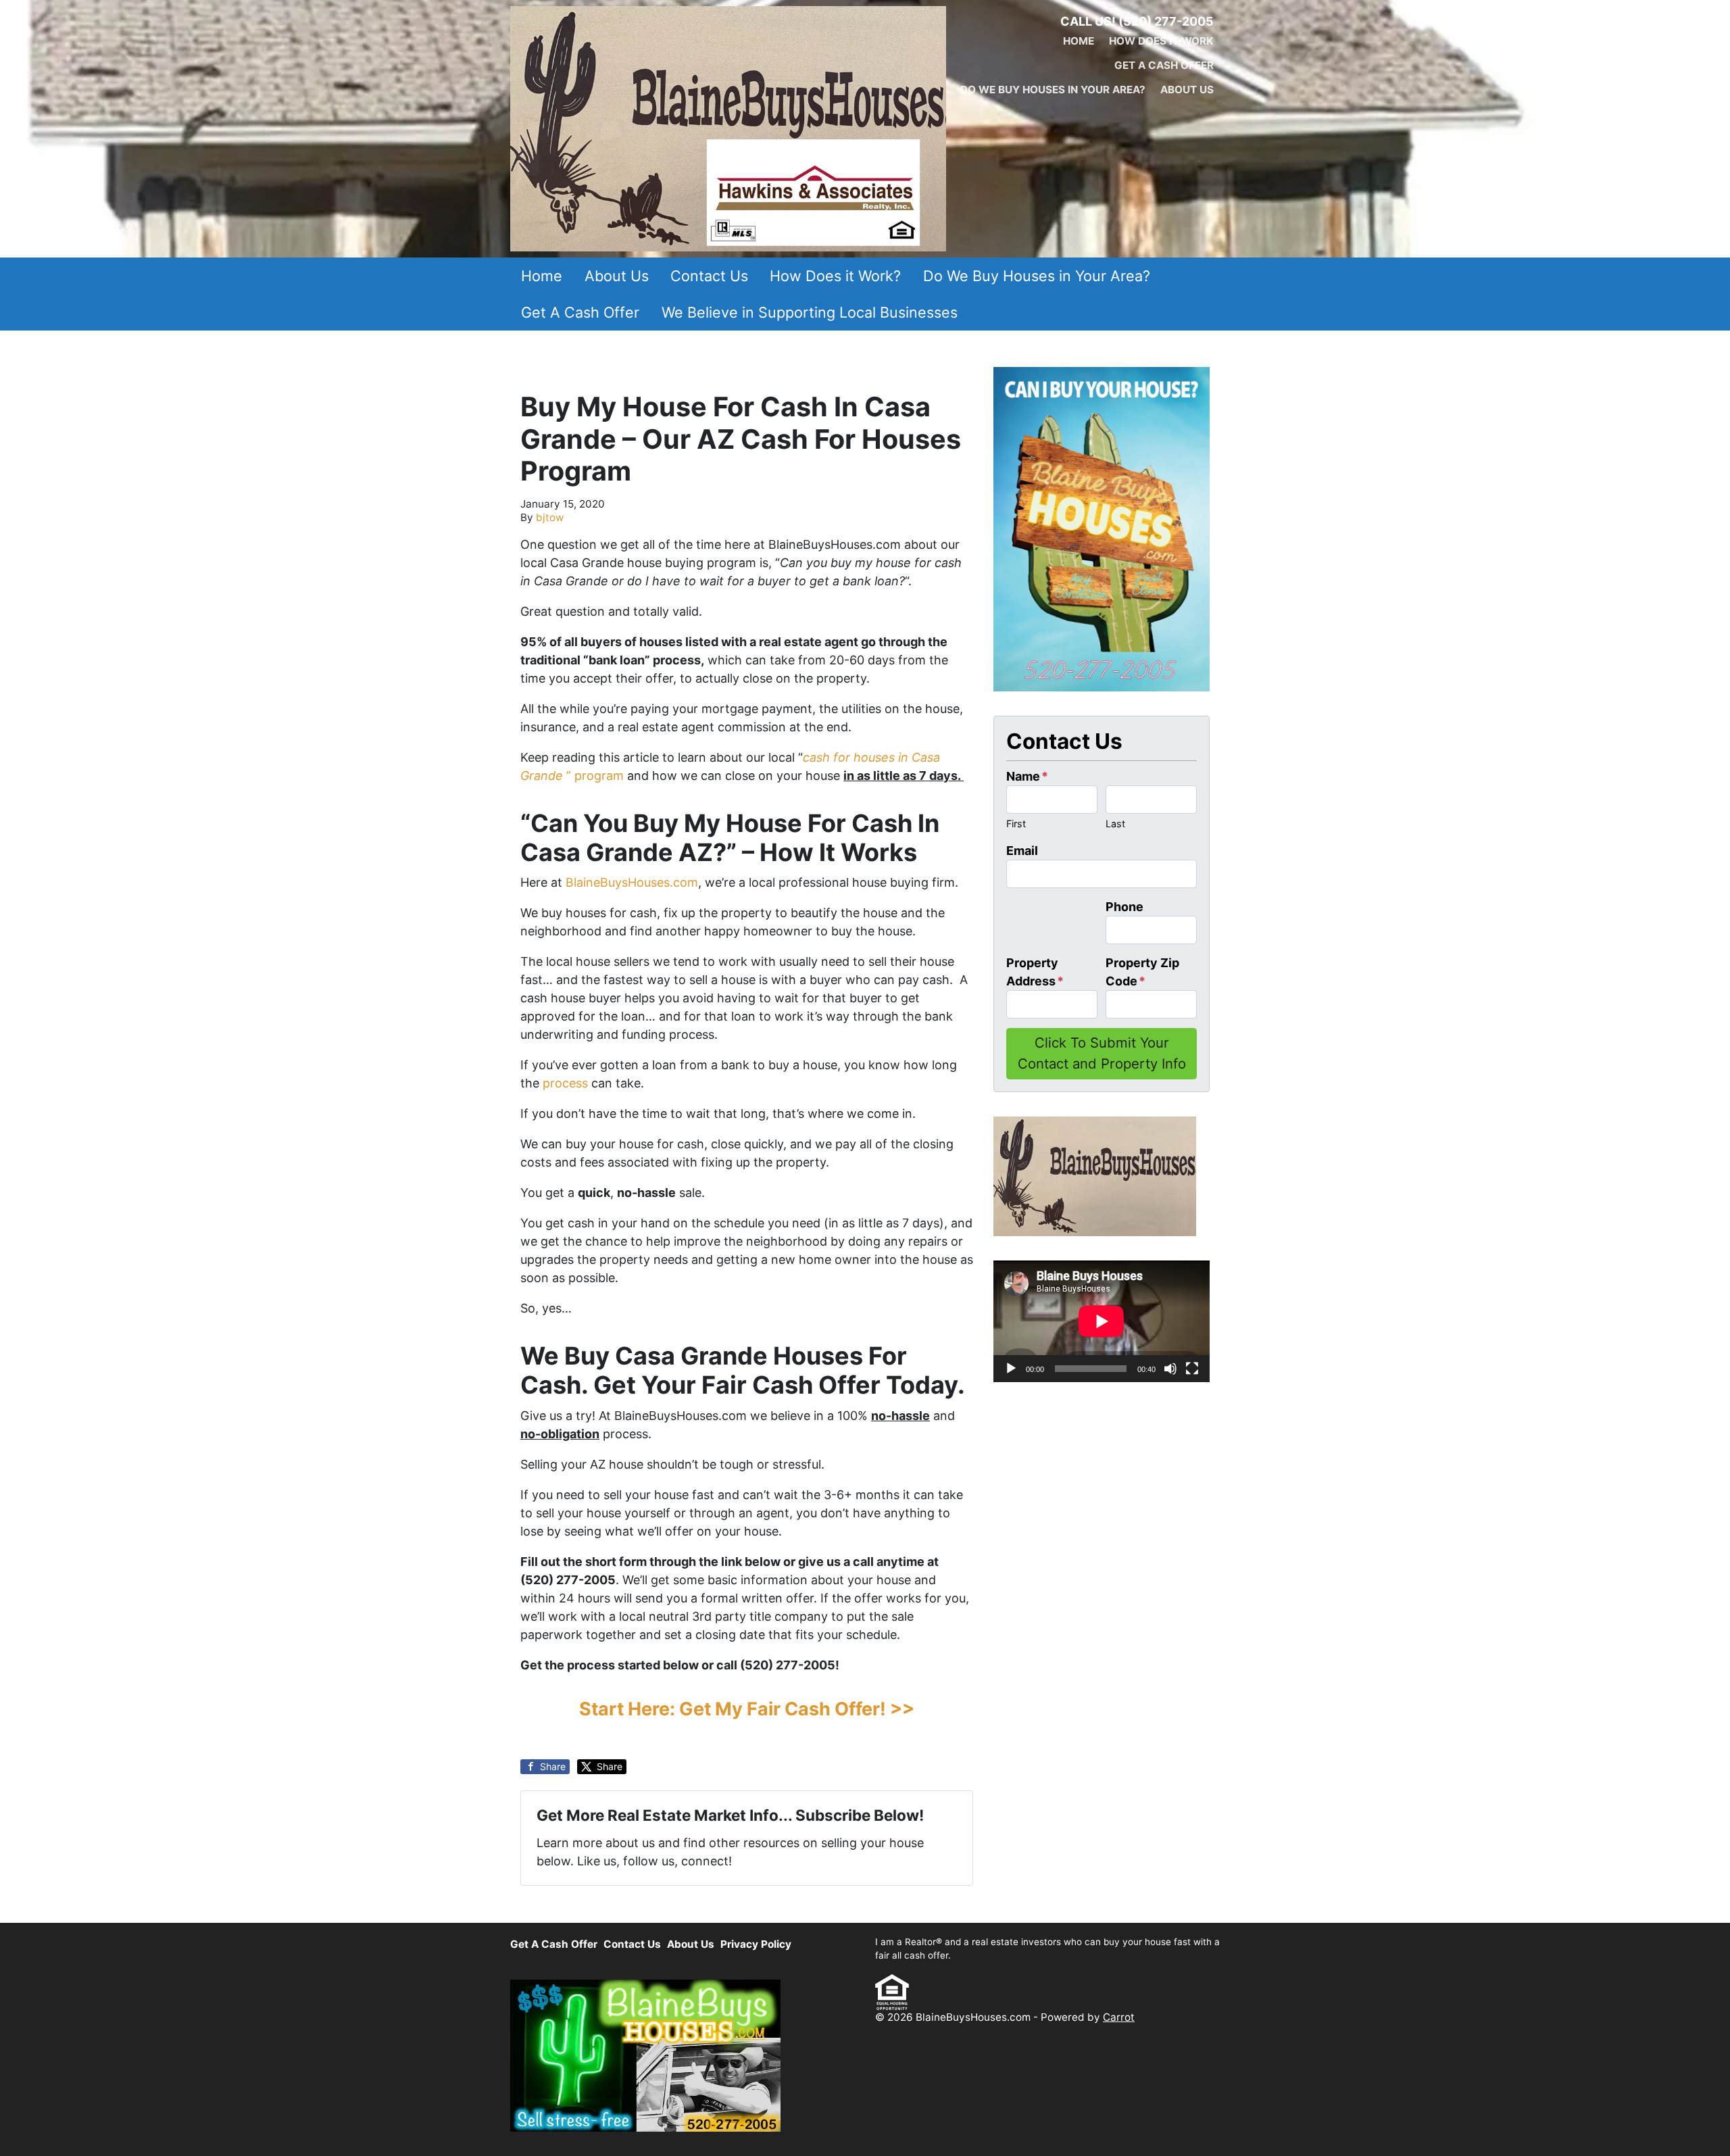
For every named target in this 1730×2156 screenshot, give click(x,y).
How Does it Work (1161, 41)
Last (1115, 824)
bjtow (550, 517)
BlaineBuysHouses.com (632, 882)
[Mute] (1170, 1369)
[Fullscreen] (1192, 1369)
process (565, 1083)
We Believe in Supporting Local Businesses (810, 312)
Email (1022, 851)
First (1016, 824)
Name (1027, 776)
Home (1079, 41)
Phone (1124, 907)
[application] (1102, 1321)
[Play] (1011, 1369)
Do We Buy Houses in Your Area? (1053, 90)
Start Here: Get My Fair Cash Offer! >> (747, 1709)
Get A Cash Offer (1164, 65)
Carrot (1119, 2017)
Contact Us (709, 276)
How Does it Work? (835, 276)
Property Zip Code (1142, 972)
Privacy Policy (756, 1944)
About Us (1187, 90)
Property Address (1035, 972)
